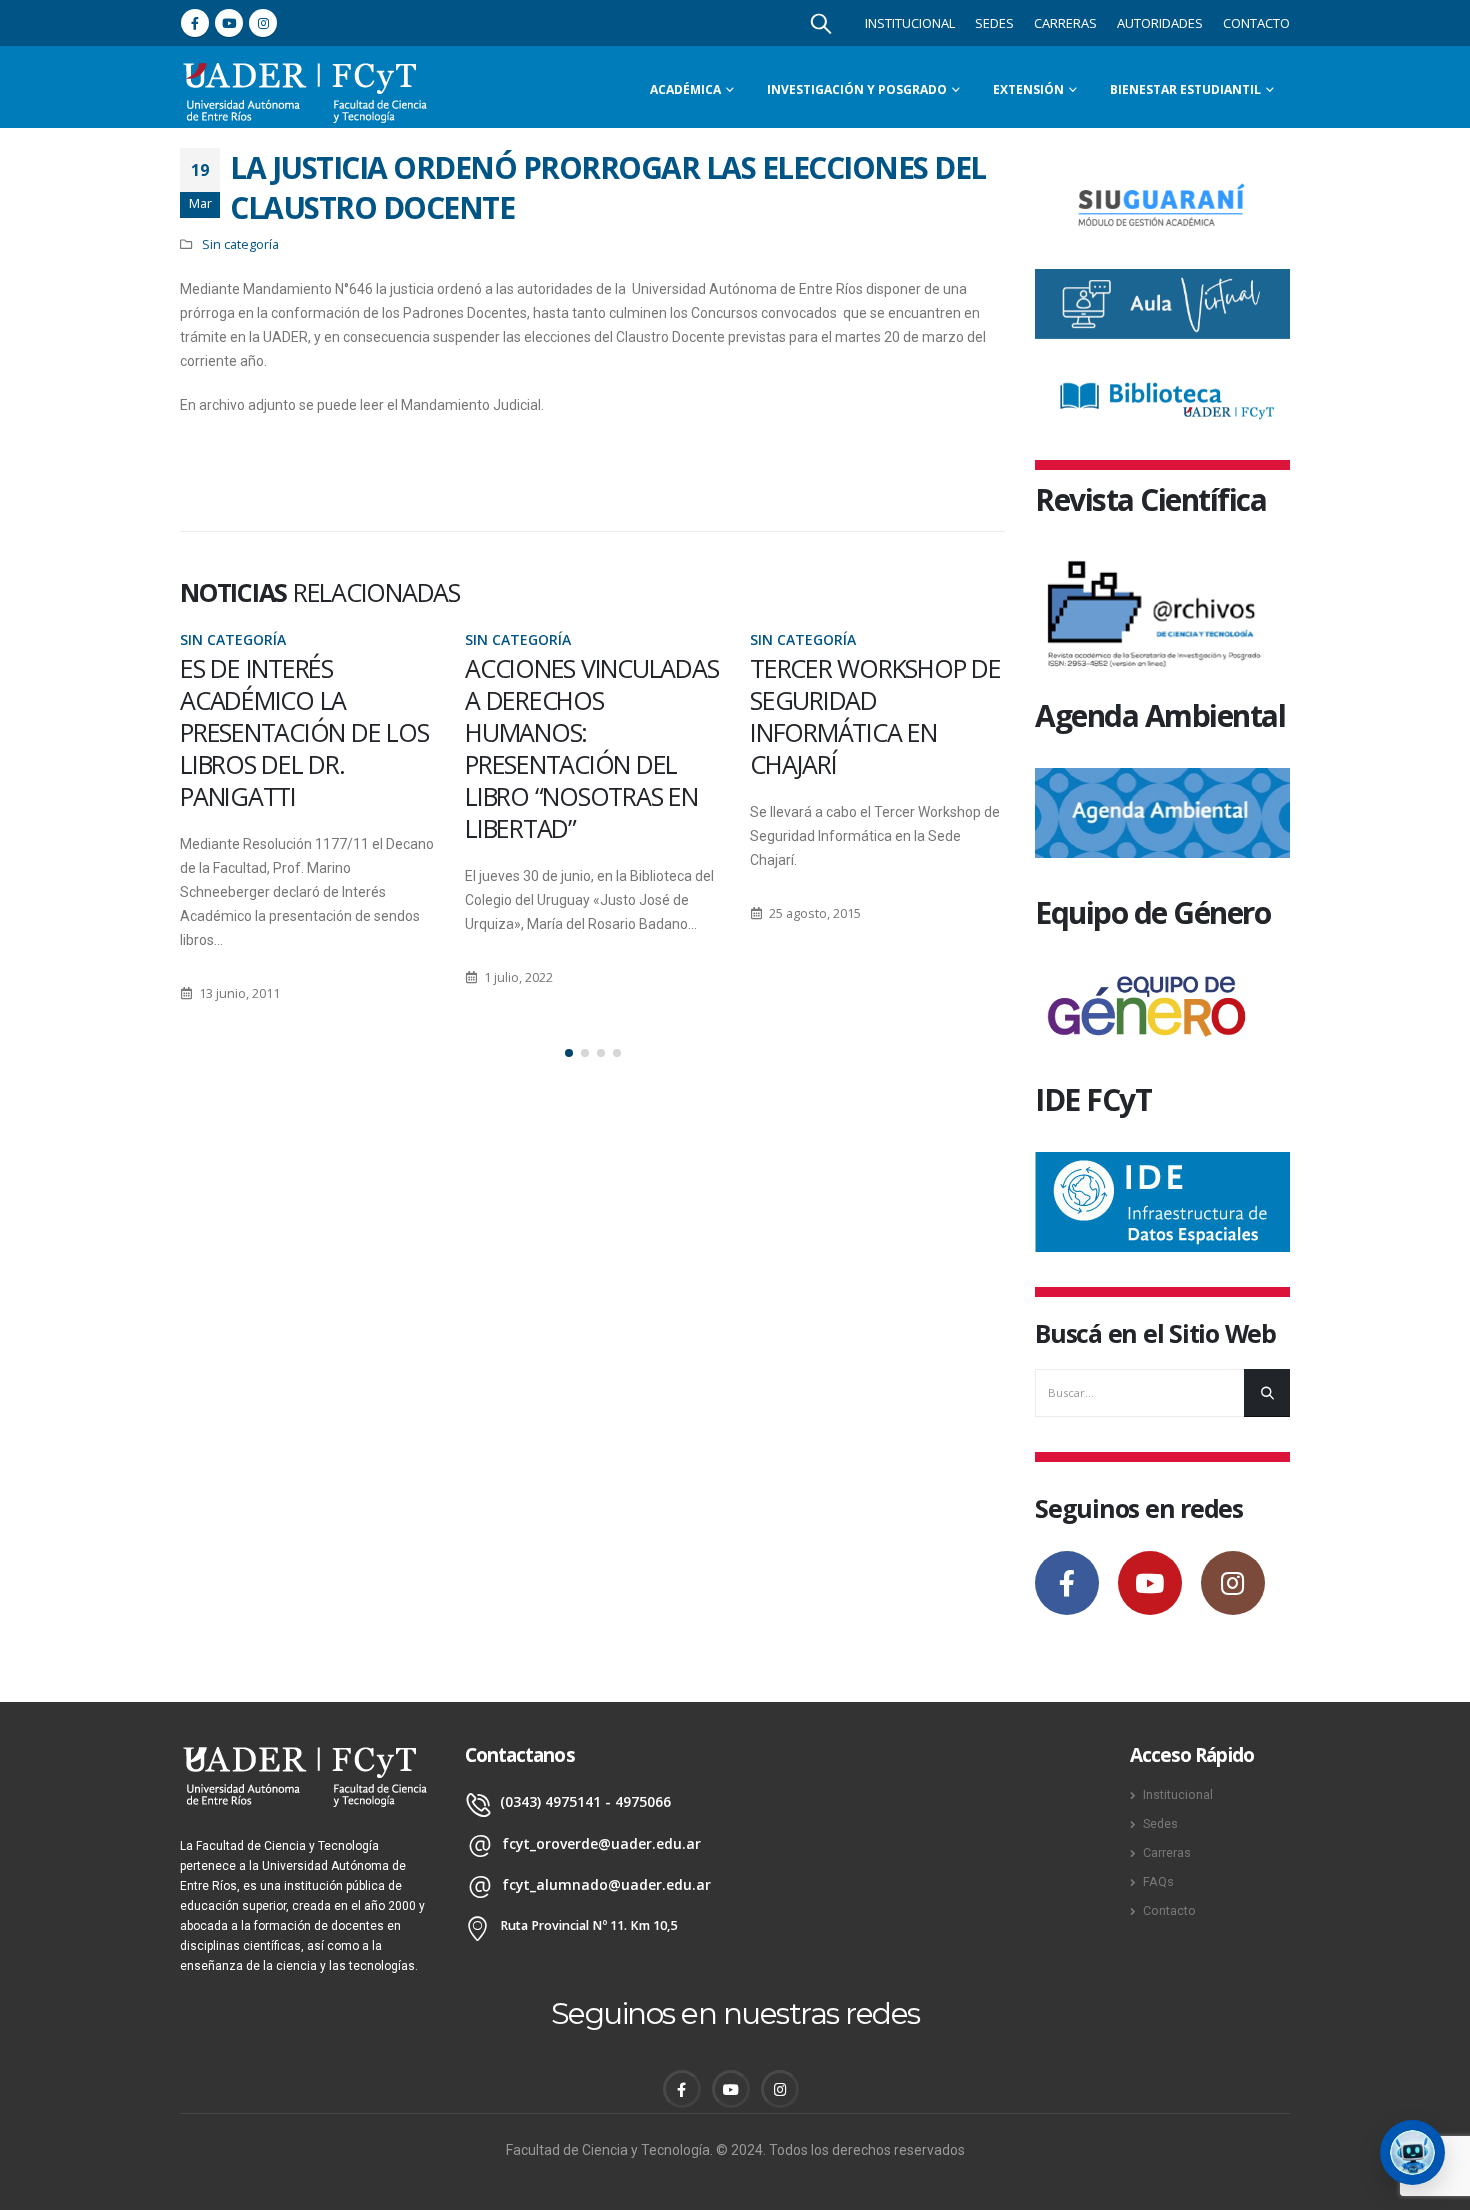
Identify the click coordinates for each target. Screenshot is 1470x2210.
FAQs (1158, 1881)
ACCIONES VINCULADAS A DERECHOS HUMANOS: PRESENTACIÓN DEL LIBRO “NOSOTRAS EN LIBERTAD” (591, 748)
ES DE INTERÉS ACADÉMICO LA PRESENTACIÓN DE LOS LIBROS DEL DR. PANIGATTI (304, 732)
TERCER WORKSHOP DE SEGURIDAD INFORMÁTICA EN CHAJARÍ (875, 716)
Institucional (910, 23)
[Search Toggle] (821, 23)
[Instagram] (263, 23)
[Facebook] (195, 23)
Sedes (994, 23)
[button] (569, 1053)
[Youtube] (229, 23)
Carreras (1065, 23)
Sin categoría (240, 244)
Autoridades (1160, 23)
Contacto (1256, 23)
